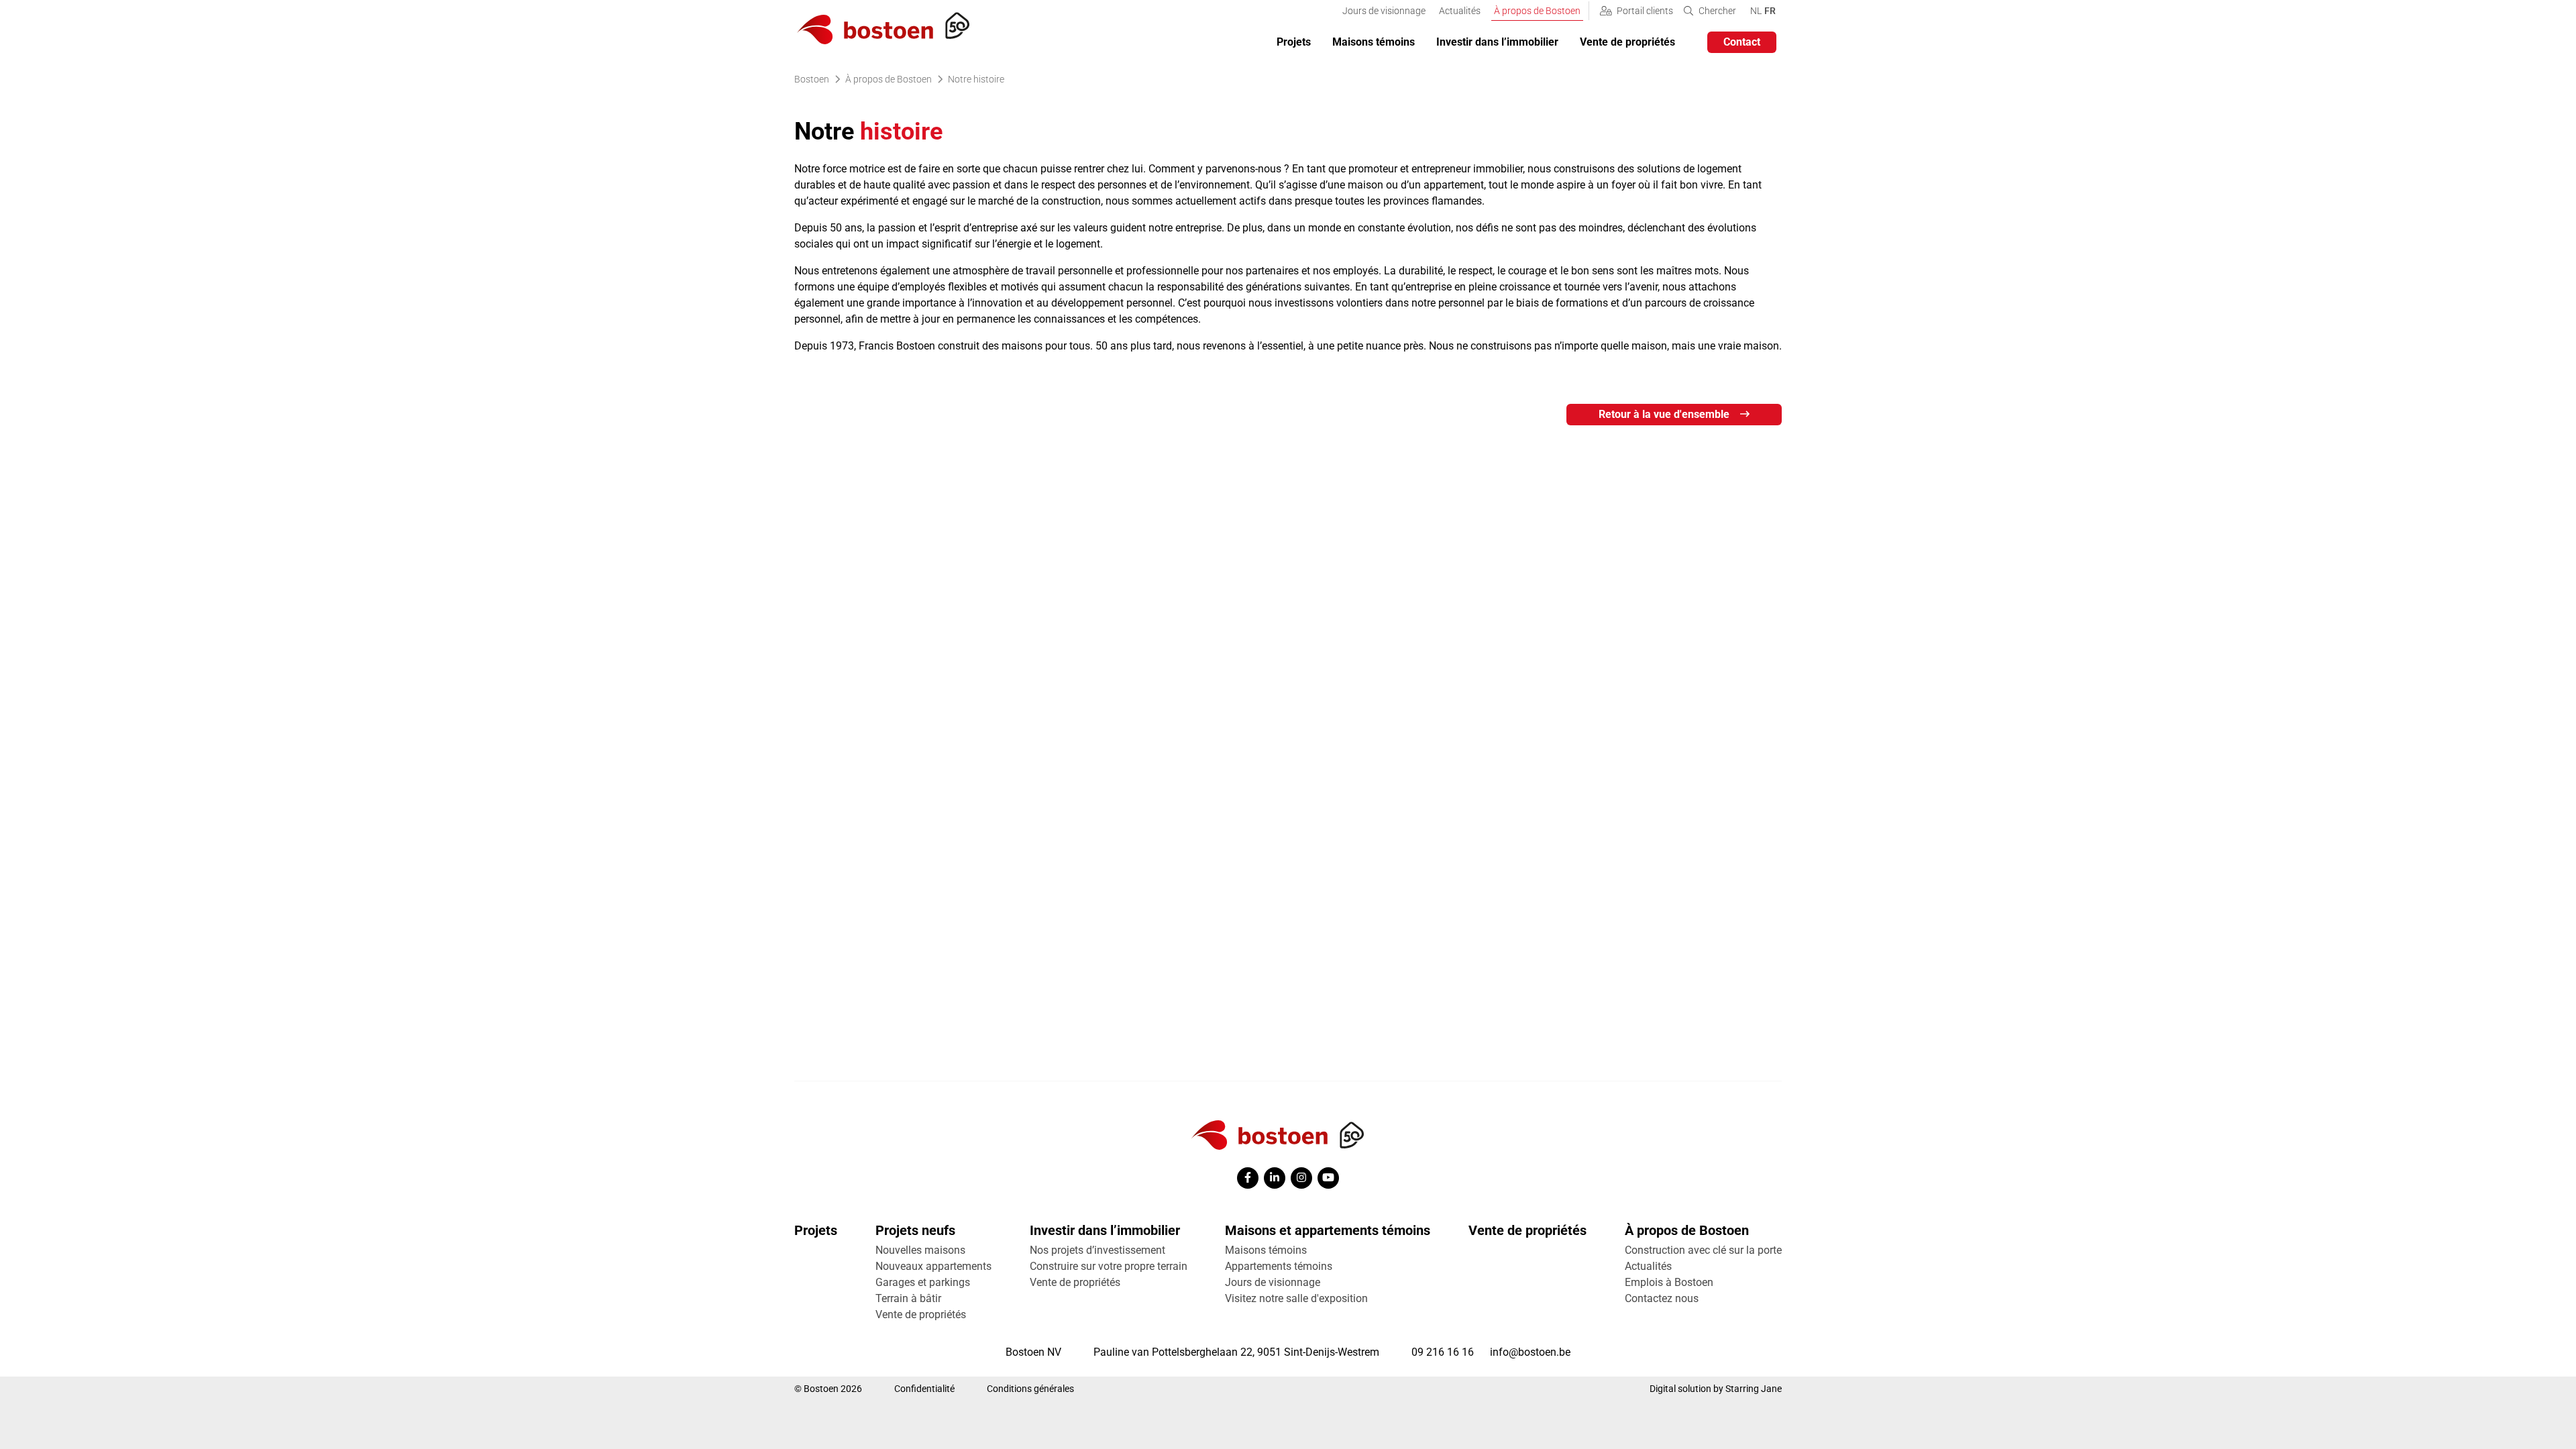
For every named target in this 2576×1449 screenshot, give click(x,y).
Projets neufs (915, 1230)
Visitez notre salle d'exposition (1296, 1298)
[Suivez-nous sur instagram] (1301, 1178)
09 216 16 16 (1443, 1352)
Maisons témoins (1374, 42)
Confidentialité (924, 1389)
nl (1756, 10)
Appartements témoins (1279, 1266)
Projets (1294, 42)
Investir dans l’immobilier (1497, 42)
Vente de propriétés (1627, 42)
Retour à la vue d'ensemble (1664, 414)
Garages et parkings (923, 1282)
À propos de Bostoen (1537, 11)
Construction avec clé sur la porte (1703, 1250)
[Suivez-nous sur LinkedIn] (1275, 1178)
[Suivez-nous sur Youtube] (1328, 1178)
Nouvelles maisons (920, 1250)
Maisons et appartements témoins (1328, 1230)
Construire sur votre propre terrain (1109, 1266)
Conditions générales (1030, 1389)
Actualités (1460, 11)
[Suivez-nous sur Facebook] (1248, 1178)
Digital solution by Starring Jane (1716, 1389)
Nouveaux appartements (933, 1266)
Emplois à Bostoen (1669, 1282)
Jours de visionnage (1384, 11)
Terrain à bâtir (908, 1298)
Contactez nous (1662, 1298)
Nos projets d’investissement (1097, 1250)
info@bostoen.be (1530, 1352)
